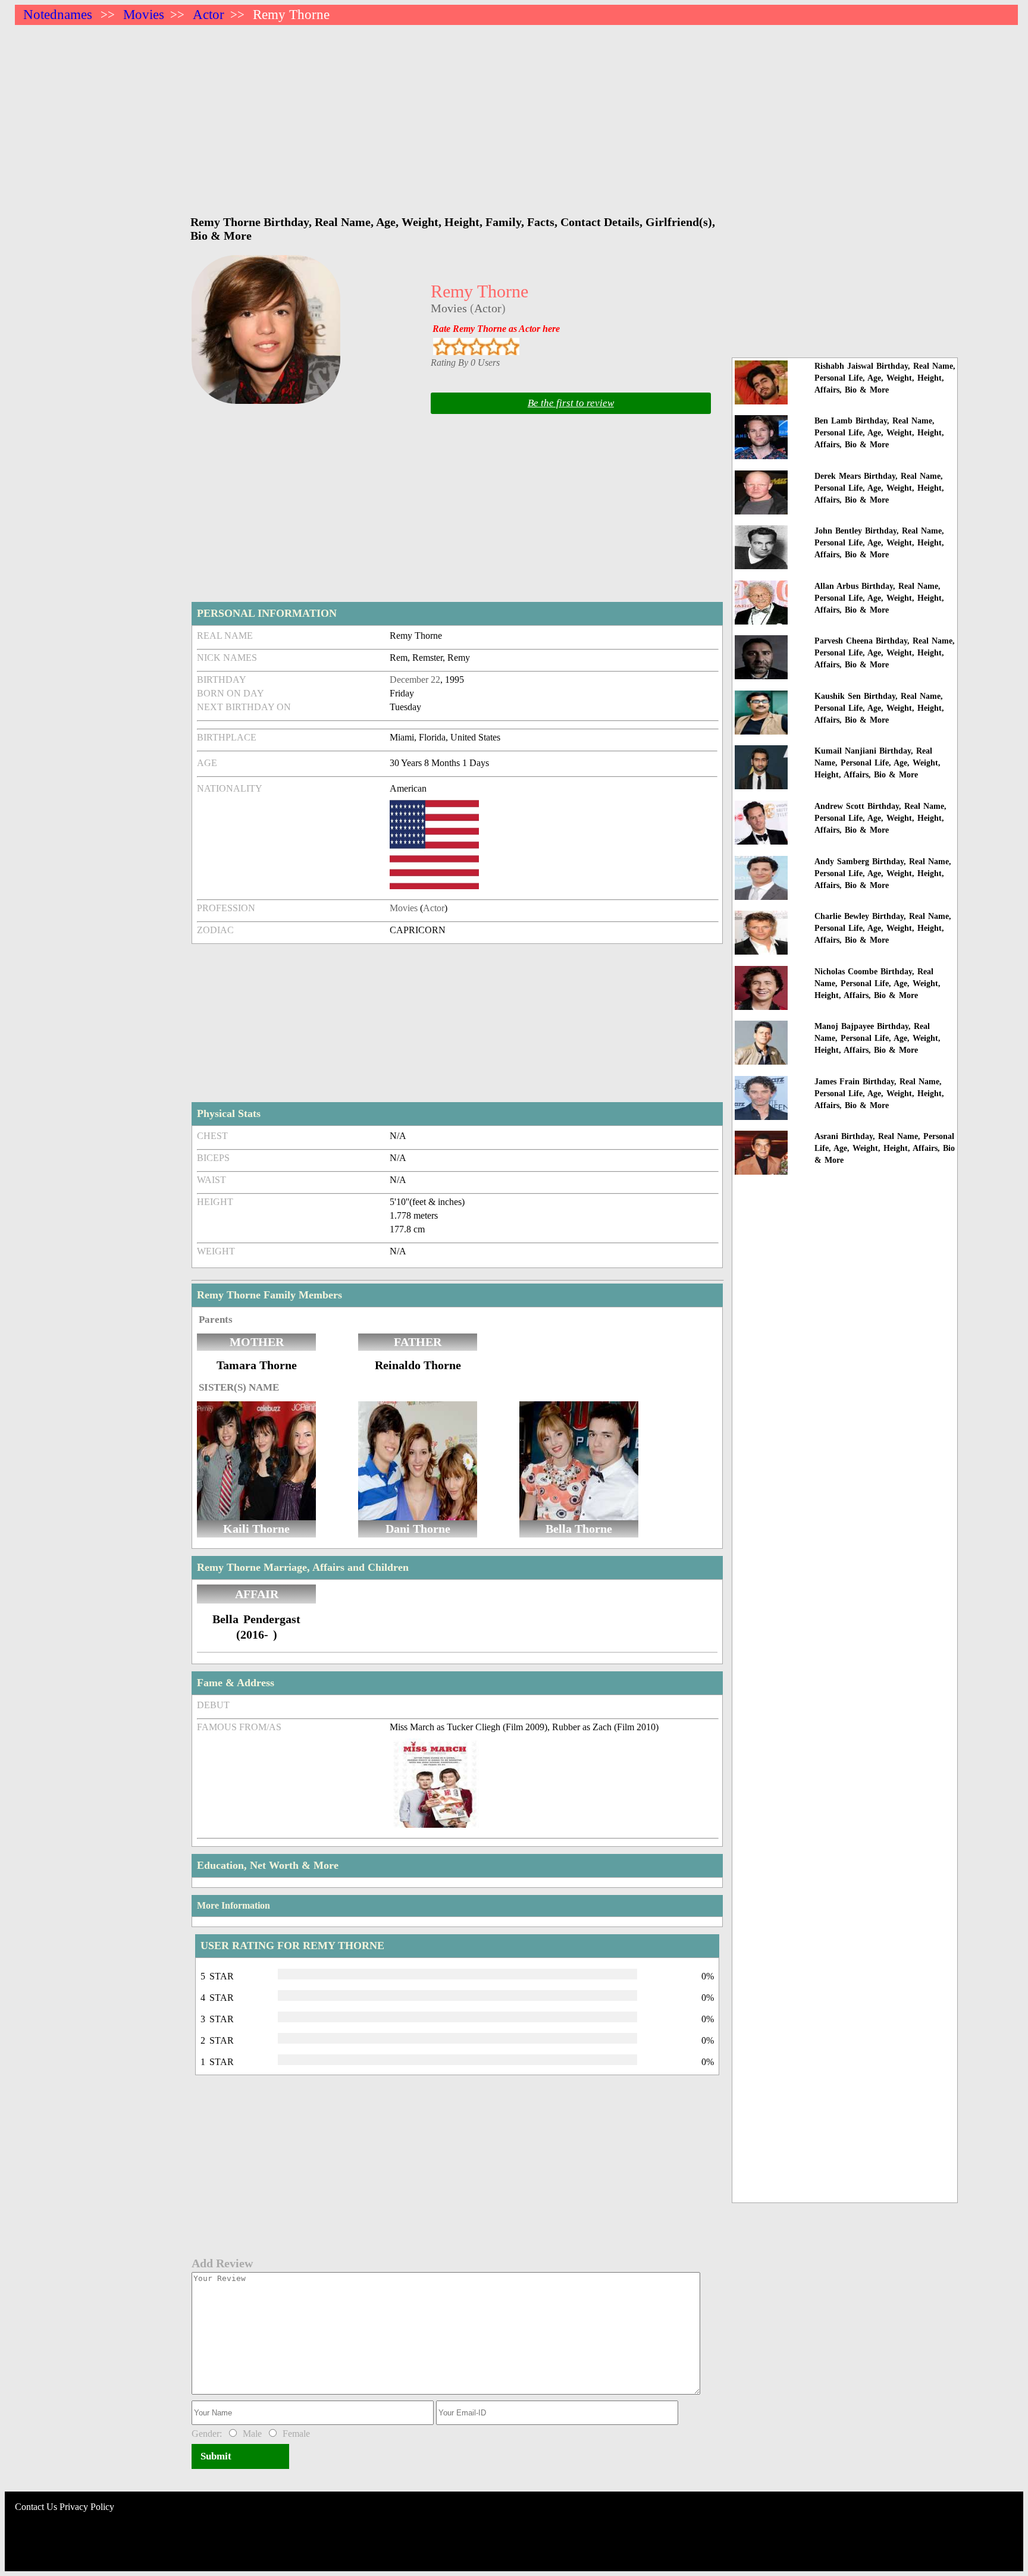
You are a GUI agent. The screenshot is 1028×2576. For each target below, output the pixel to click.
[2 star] (459, 346)
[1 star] (442, 346)
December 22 (415, 680)
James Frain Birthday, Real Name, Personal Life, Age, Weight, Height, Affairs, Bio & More (879, 1094)
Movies (144, 15)
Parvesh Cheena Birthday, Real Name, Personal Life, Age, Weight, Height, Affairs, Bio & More (885, 653)
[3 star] (476, 346)
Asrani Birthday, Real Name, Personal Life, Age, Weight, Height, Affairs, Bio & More (885, 1148)
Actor (209, 15)
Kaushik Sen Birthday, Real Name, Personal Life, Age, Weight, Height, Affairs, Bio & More (879, 708)
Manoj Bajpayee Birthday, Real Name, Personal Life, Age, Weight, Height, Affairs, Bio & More (877, 1038)
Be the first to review (571, 403)
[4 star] (493, 346)
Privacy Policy (87, 2507)
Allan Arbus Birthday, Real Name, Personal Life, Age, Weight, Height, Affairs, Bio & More (879, 598)
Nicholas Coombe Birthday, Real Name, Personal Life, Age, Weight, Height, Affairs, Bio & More (877, 983)
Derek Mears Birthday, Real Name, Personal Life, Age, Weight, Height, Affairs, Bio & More (879, 488)
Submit (216, 2456)
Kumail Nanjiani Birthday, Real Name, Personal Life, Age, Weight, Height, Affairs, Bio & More (877, 763)
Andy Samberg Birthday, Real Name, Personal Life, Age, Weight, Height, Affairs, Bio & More (883, 873)
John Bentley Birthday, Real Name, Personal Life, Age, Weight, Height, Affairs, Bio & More (879, 543)
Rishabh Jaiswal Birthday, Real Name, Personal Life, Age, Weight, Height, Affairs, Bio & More (885, 378)
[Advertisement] (372, 114)
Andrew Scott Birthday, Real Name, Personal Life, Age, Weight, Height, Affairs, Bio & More (880, 818)
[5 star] (511, 346)
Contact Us (36, 2507)
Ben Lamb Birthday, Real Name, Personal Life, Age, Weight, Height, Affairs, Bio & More (879, 433)
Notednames (58, 15)
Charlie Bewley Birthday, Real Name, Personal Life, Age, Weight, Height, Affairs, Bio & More (883, 928)
